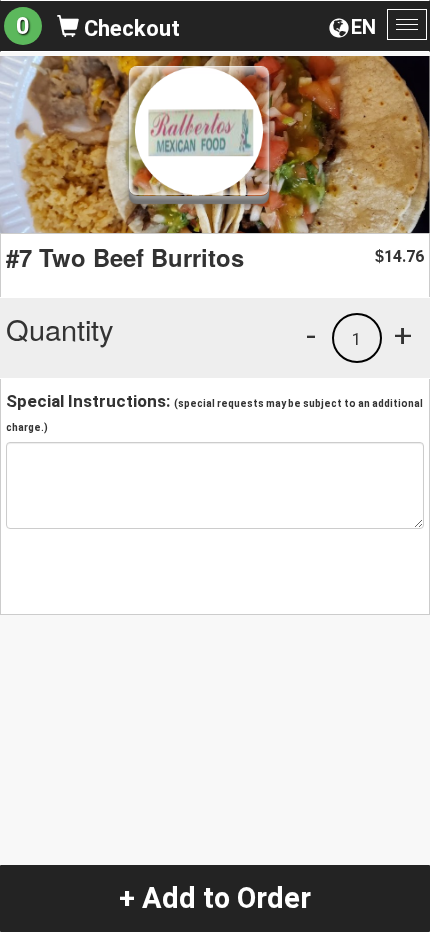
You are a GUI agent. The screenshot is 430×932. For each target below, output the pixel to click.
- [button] (311, 335)
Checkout (129, 28)
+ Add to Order (215, 898)
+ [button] (403, 335)
